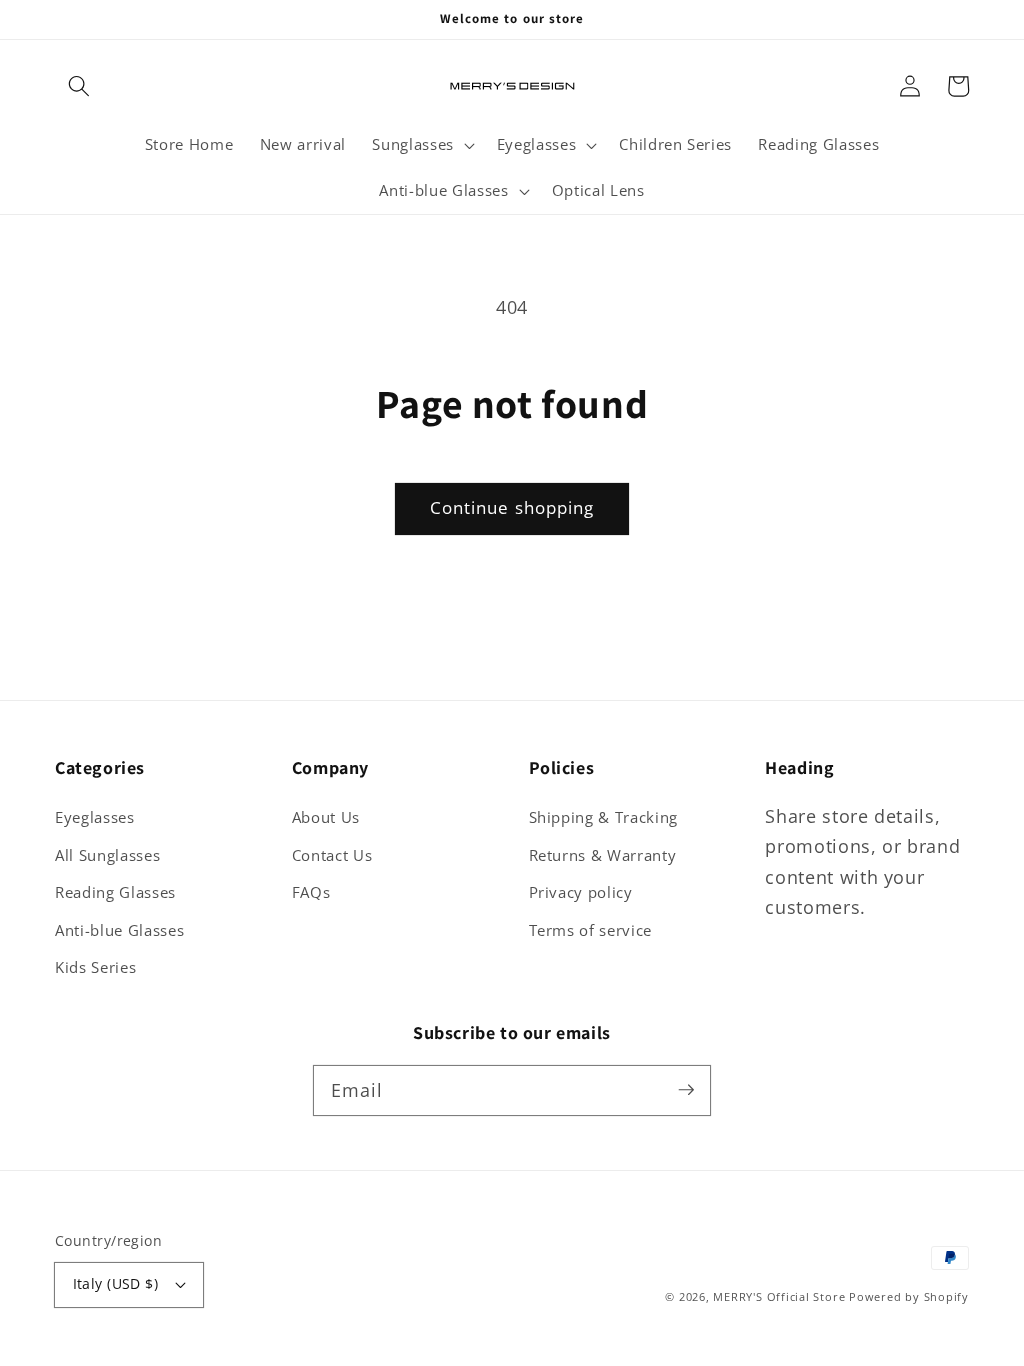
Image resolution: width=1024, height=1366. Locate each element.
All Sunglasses (107, 855)
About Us (326, 817)
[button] (79, 86)
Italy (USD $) (116, 1283)
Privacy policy (581, 892)
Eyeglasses (95, 817)
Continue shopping (512, 507)
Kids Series (95, 967)
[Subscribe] (686, 1090)
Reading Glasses (115, 892)
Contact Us (332, 855)
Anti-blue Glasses (119, 930)
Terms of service (591, 930)
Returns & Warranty (603, 855)
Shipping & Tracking (604, 817)
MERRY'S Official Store (779, 1296)
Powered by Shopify (909, 1296)
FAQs (311, 892)
